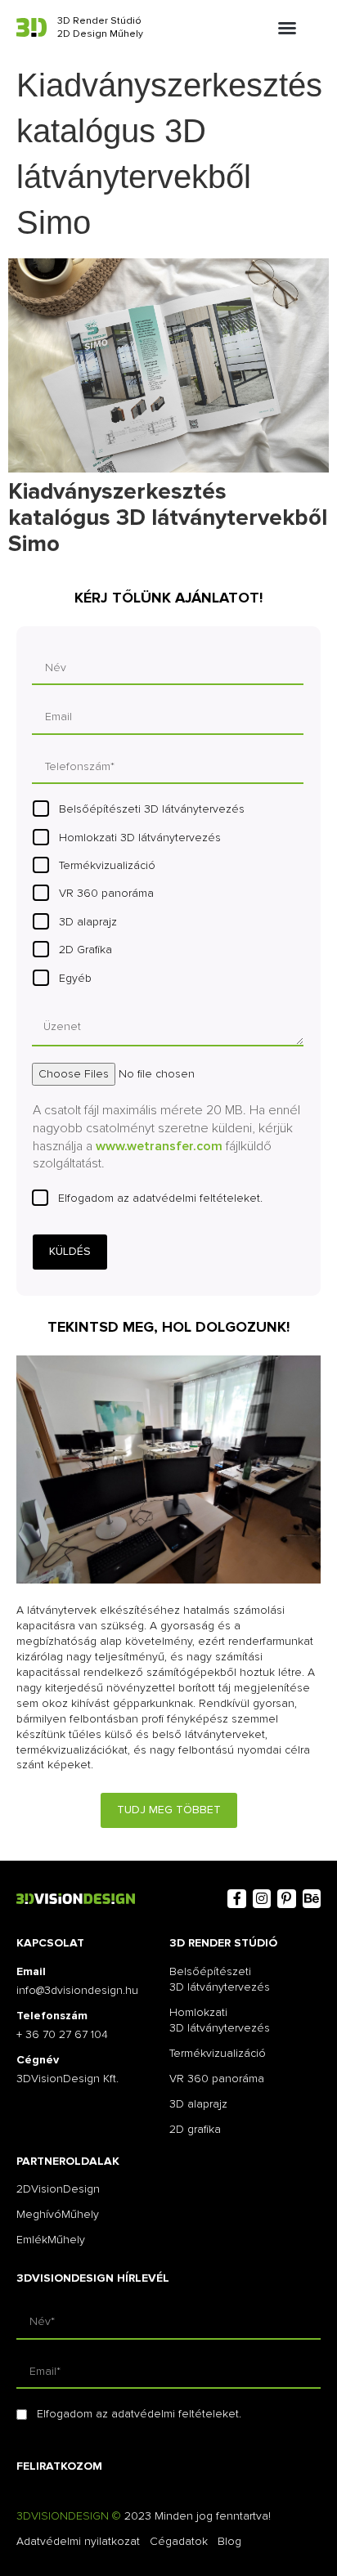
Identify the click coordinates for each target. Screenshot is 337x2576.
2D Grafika (85, 950)
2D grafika (195, 2129)
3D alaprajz (88, 922)
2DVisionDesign (58, 2189)
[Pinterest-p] (286, 1898)
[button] (287, 28)
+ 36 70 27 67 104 (62, 2034)
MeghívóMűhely (58, 2214)
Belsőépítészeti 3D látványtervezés (152, 809)
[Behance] (312, 1898)
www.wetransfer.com (159, 1146)
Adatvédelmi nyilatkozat (78, 2541)
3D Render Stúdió (99, 21)
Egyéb (75, 978)
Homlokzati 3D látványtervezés (140, 838)
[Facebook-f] (236, 1898)
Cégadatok (179, 2541)
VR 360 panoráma (106, 893)
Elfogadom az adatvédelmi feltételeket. (160, 1198)
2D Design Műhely (100, 34)
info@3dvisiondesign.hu (77, 1990)
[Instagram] (262, 1898)
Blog (229, 2541)
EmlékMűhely (51, 2240)
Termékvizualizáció (107, 865)
